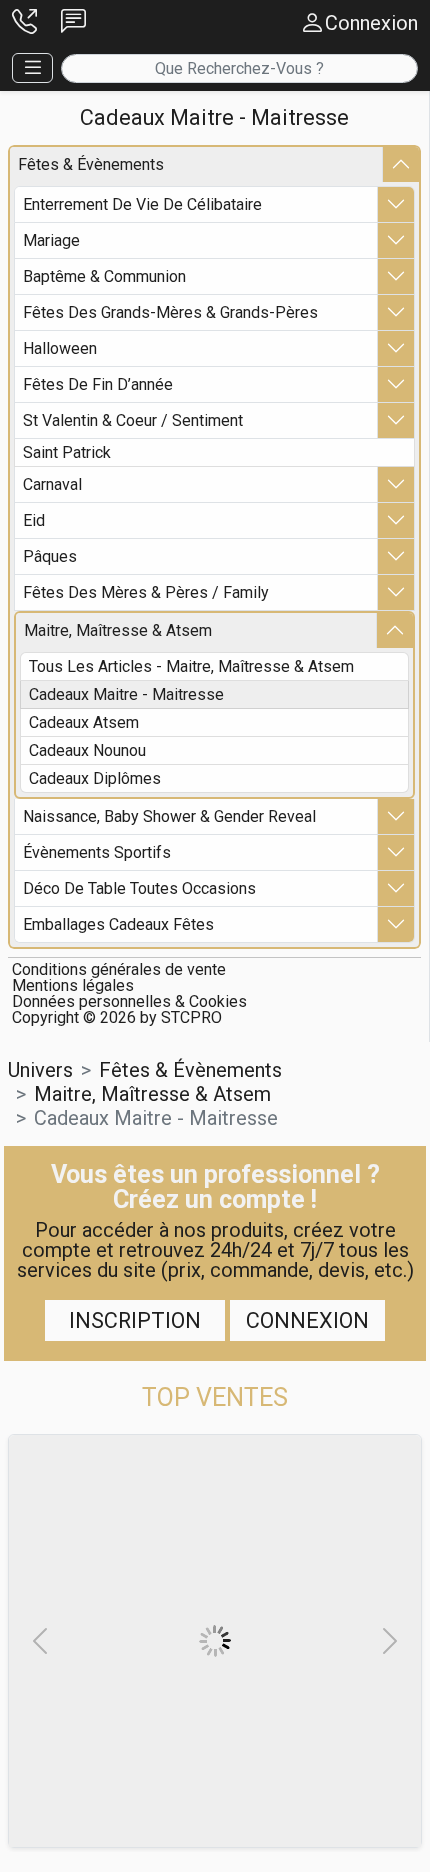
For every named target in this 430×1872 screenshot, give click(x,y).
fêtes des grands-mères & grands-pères (170, 312)
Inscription (135, 1320)
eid (34, 520)
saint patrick (67, 452)
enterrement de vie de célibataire (142, 204)
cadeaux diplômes (95, 778)
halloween (60, 348)
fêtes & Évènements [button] (190, 1070)
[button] (24, 22)
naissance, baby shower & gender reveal (169, 816)
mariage (51, 240)
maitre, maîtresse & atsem (118, 630)
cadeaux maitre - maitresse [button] (156, 1118)
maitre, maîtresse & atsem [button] (152, 1094)
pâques (50, 556)
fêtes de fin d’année (98, 384)
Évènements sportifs (97, 852)
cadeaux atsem (84, 722)
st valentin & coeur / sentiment (133, 420)
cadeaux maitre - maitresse (126, 694)
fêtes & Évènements (91, 164)
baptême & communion (104, 276)
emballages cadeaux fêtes (118, 924)
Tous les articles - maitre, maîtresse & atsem (191, 666)
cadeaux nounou (87, 750)
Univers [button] (40, 1070)
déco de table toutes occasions (139, 888)
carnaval (52, 484)
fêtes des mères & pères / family (146, 592)
